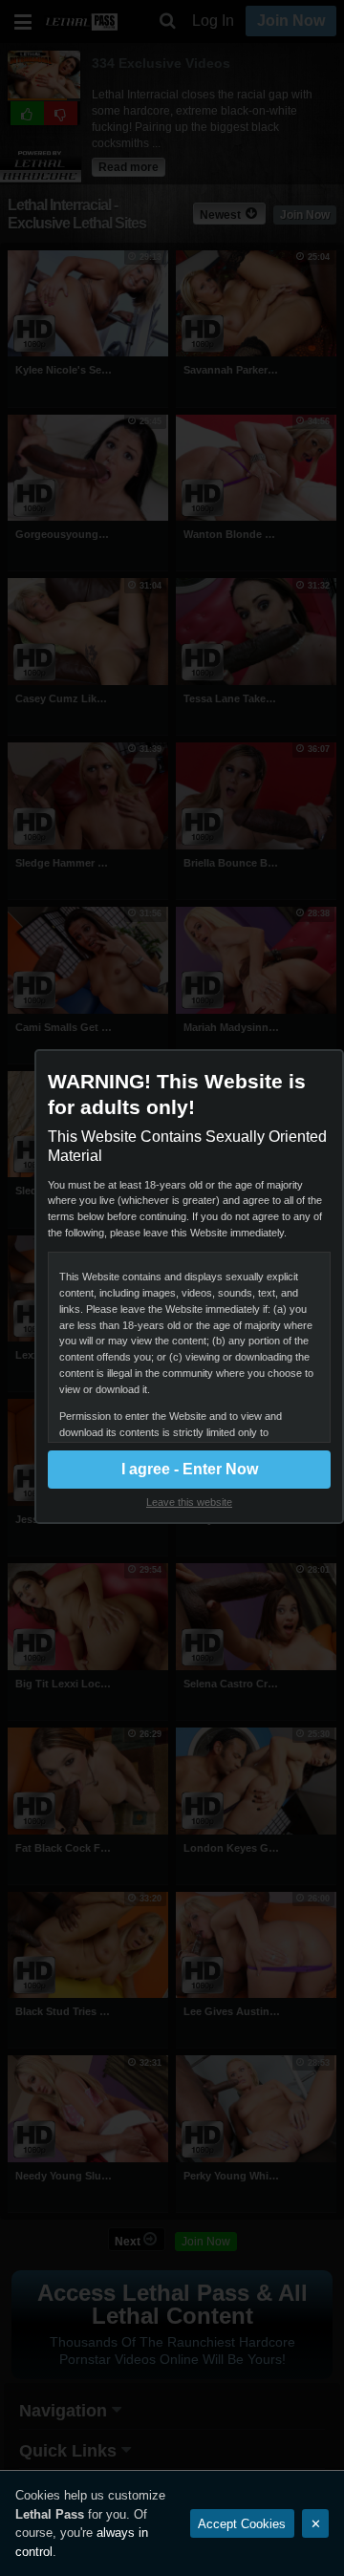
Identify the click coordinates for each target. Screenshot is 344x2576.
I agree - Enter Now (190, 1469)
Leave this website (189, 1502)
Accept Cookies (242, 2524)
